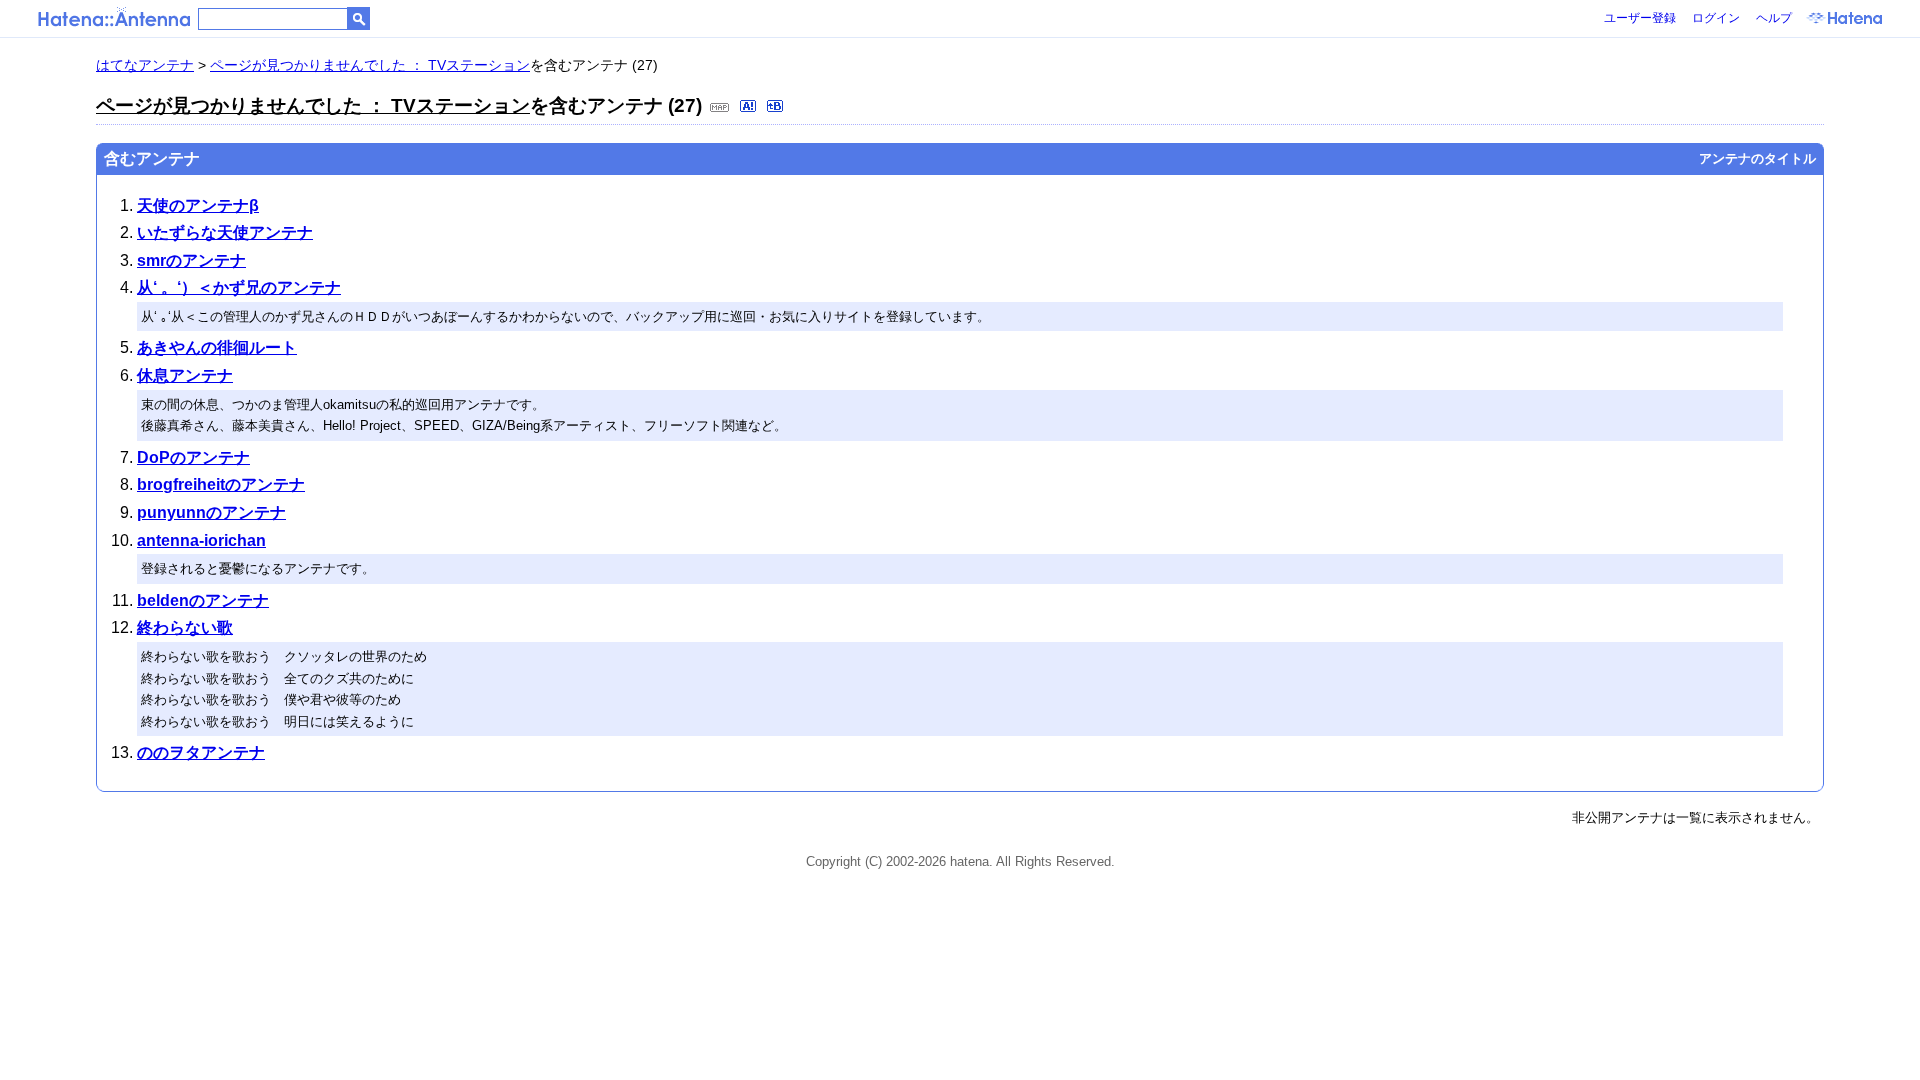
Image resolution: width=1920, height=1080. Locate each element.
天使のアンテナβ (198, 205)
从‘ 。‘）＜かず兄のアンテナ (239, 287)
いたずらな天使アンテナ (225, 232)
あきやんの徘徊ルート (217, 347)
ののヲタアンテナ (201, 752)
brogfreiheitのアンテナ (221, 484)
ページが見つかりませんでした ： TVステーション (370, 65)
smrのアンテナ (191, 260)
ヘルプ (1774, 18)
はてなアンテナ (145, 65)
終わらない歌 (185, 627)
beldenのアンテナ (203, 600)
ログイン (1716, 18)
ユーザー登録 (1640, 18)
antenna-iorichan (201, 540)
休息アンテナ (185, 375)
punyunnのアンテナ (211, 512)
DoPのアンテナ (193, 457)
